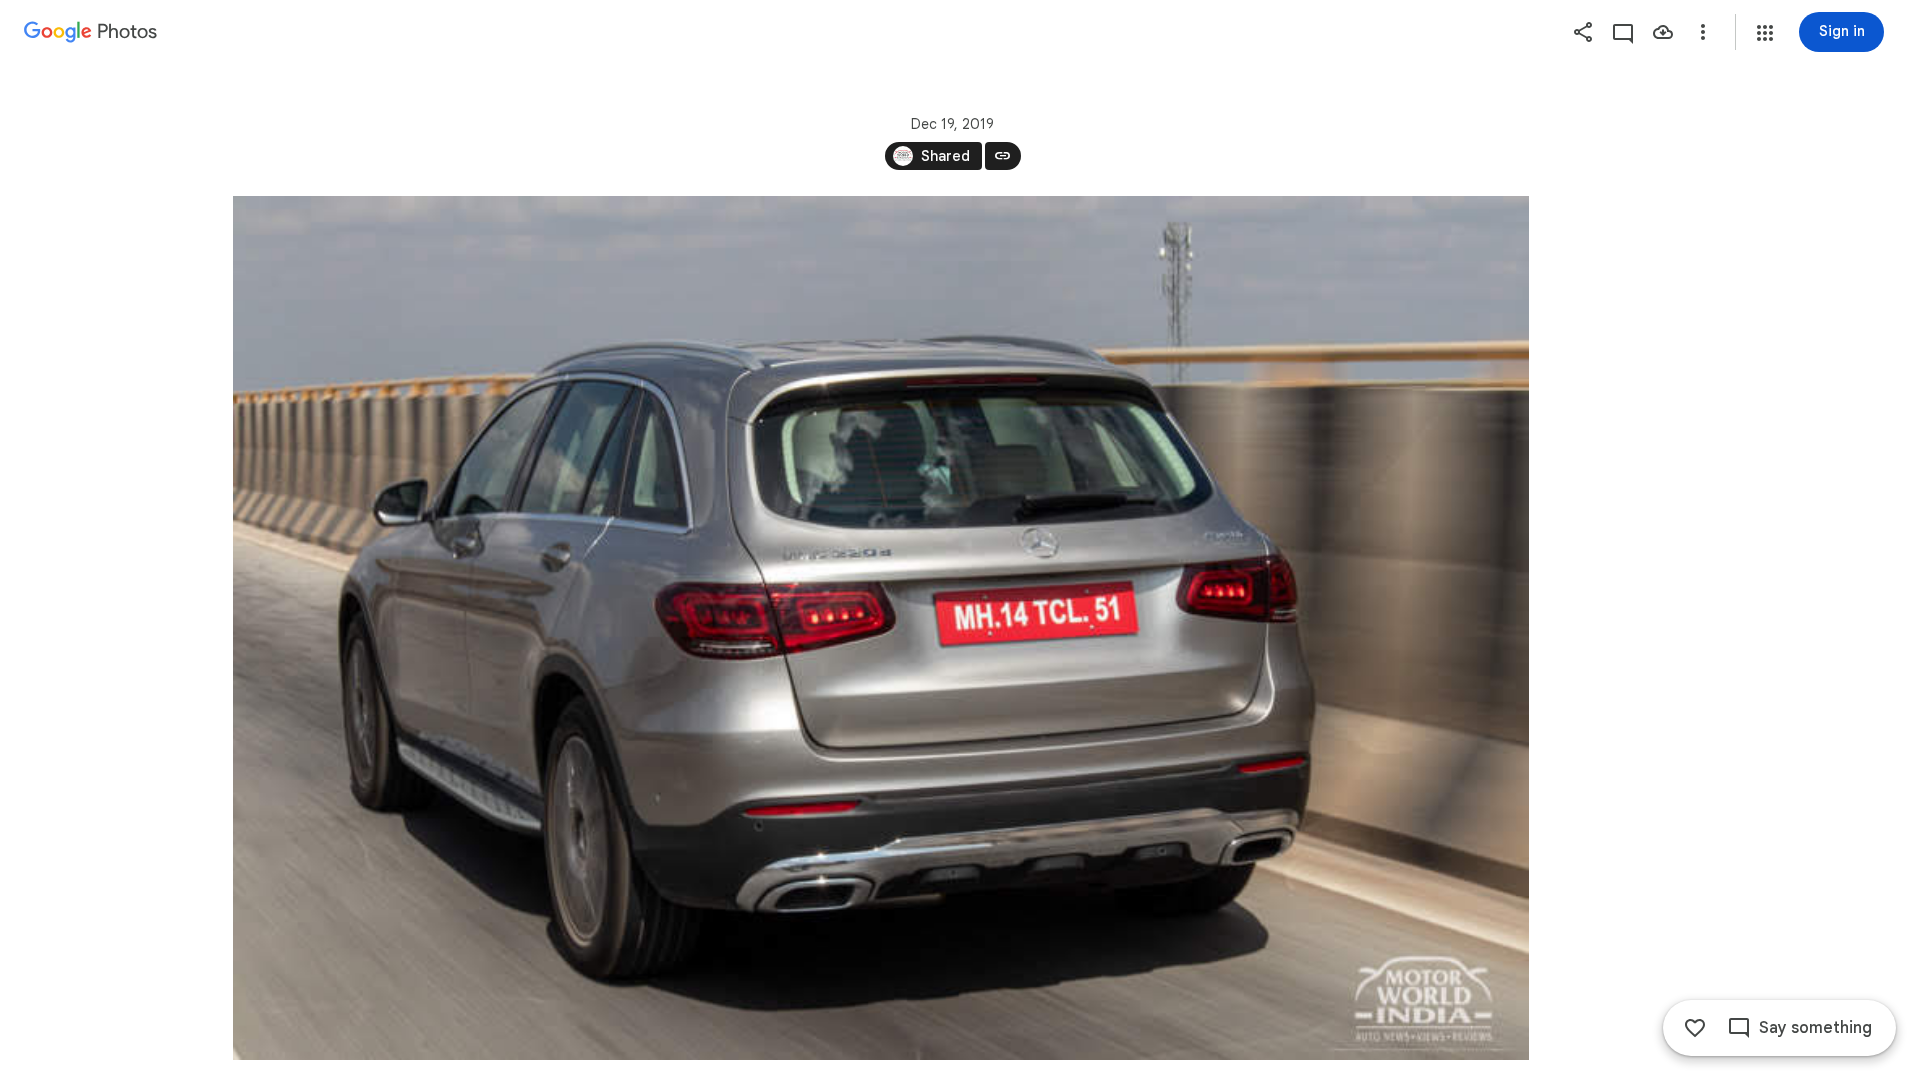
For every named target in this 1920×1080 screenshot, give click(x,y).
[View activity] (1623, 32)
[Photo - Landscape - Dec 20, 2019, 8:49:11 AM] (881, 628)
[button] (1765, 33)
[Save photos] (1663, 32)
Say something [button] (1815, 1028)
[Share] (1583, 32)
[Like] (1695, 1028)
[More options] (1703, 32)
